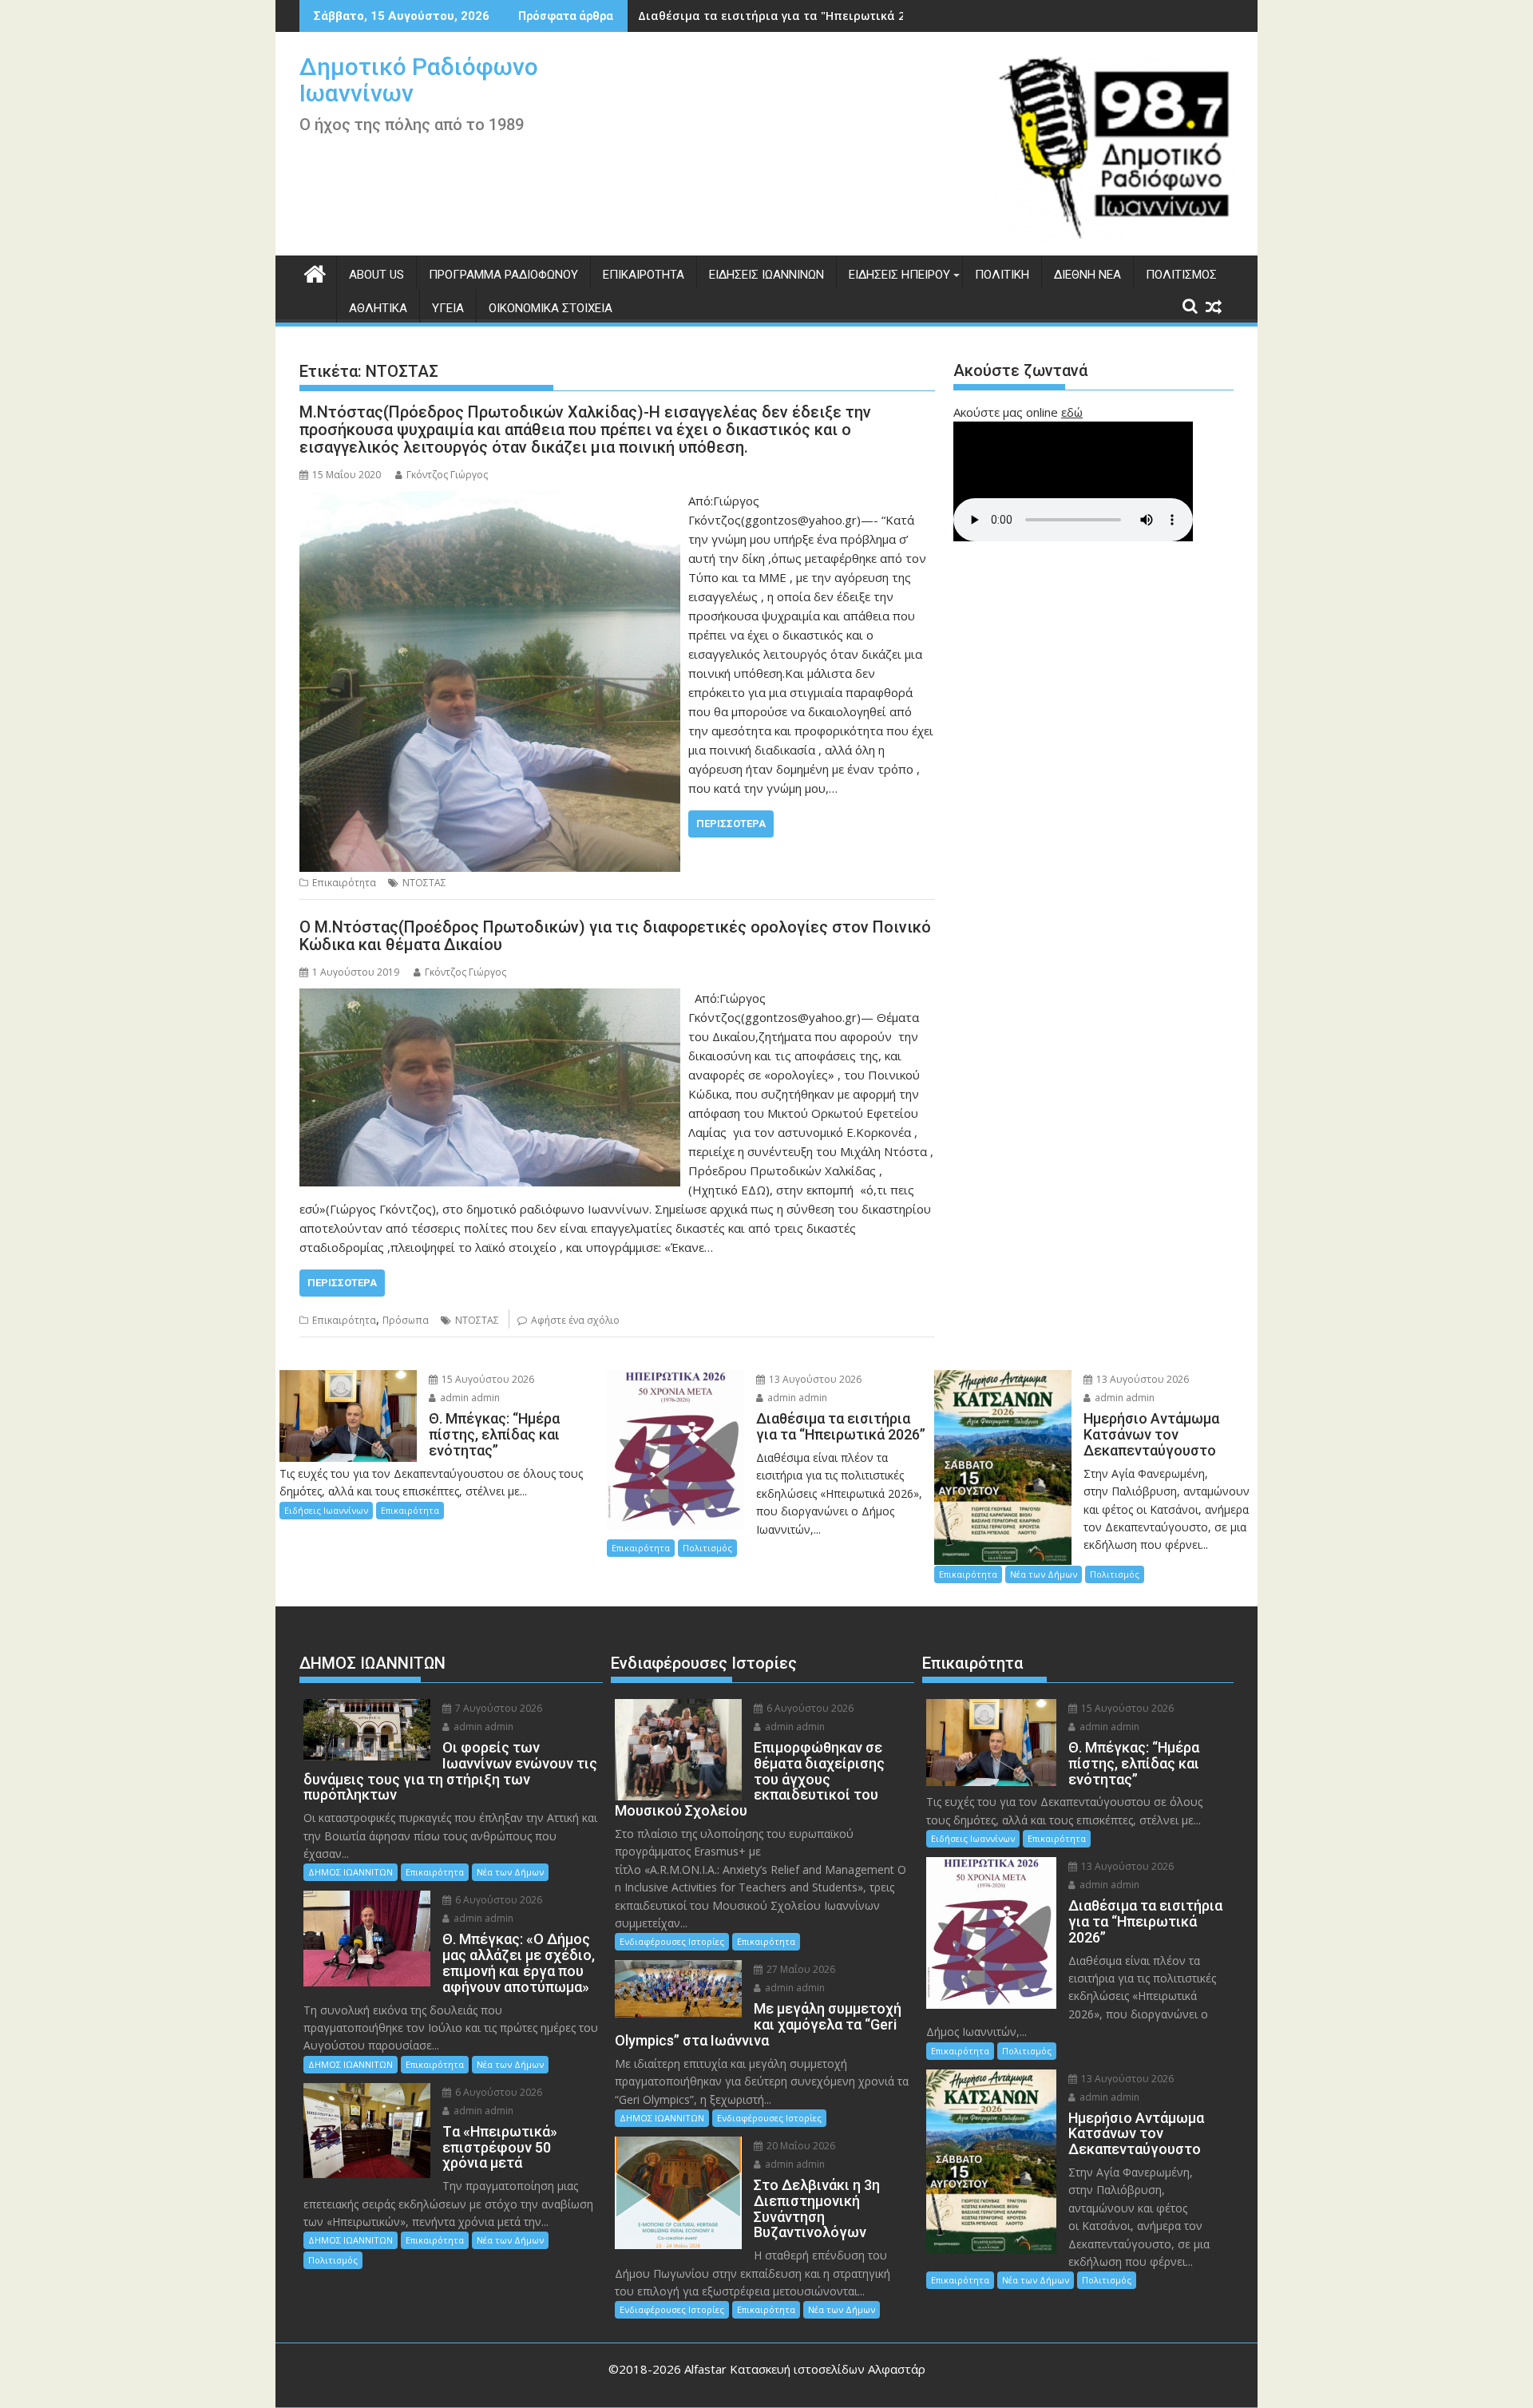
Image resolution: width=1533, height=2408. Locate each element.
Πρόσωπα (406, 1320)
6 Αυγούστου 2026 (497, 1900)
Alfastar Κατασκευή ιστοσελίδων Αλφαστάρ (805, 2369)
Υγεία (448, 308)
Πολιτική (1002, 275)
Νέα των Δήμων (1044, 1574)
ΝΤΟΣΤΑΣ (424, 883)
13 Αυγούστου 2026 (814, 1379)
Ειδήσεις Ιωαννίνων (766, 275)
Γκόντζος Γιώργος (447, 475)
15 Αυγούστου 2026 (487, 1379)
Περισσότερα (731, 824)
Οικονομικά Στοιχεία (551, 308)
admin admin (469, 1398)
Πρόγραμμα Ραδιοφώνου (503, 275)
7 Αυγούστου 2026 (497, 1708)
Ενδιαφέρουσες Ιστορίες (672, 1941)
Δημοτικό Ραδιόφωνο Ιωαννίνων (419, 80)
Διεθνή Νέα (1087, 275)
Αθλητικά (378, 308)
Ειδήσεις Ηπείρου (899, 275)
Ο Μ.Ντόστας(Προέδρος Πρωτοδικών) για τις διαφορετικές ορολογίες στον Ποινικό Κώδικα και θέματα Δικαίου (615, 936)
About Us (376, 275)
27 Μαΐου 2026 (800, 1969)
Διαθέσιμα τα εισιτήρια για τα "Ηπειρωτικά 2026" (783, 16)
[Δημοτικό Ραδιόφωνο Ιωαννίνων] (315, 272)
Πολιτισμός (1181, 275)
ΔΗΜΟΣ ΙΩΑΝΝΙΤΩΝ (351, 1872)
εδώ (1072, 412)
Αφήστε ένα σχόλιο (575, 1320)
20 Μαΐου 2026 (800, 2146)
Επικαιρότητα (644, 275)
